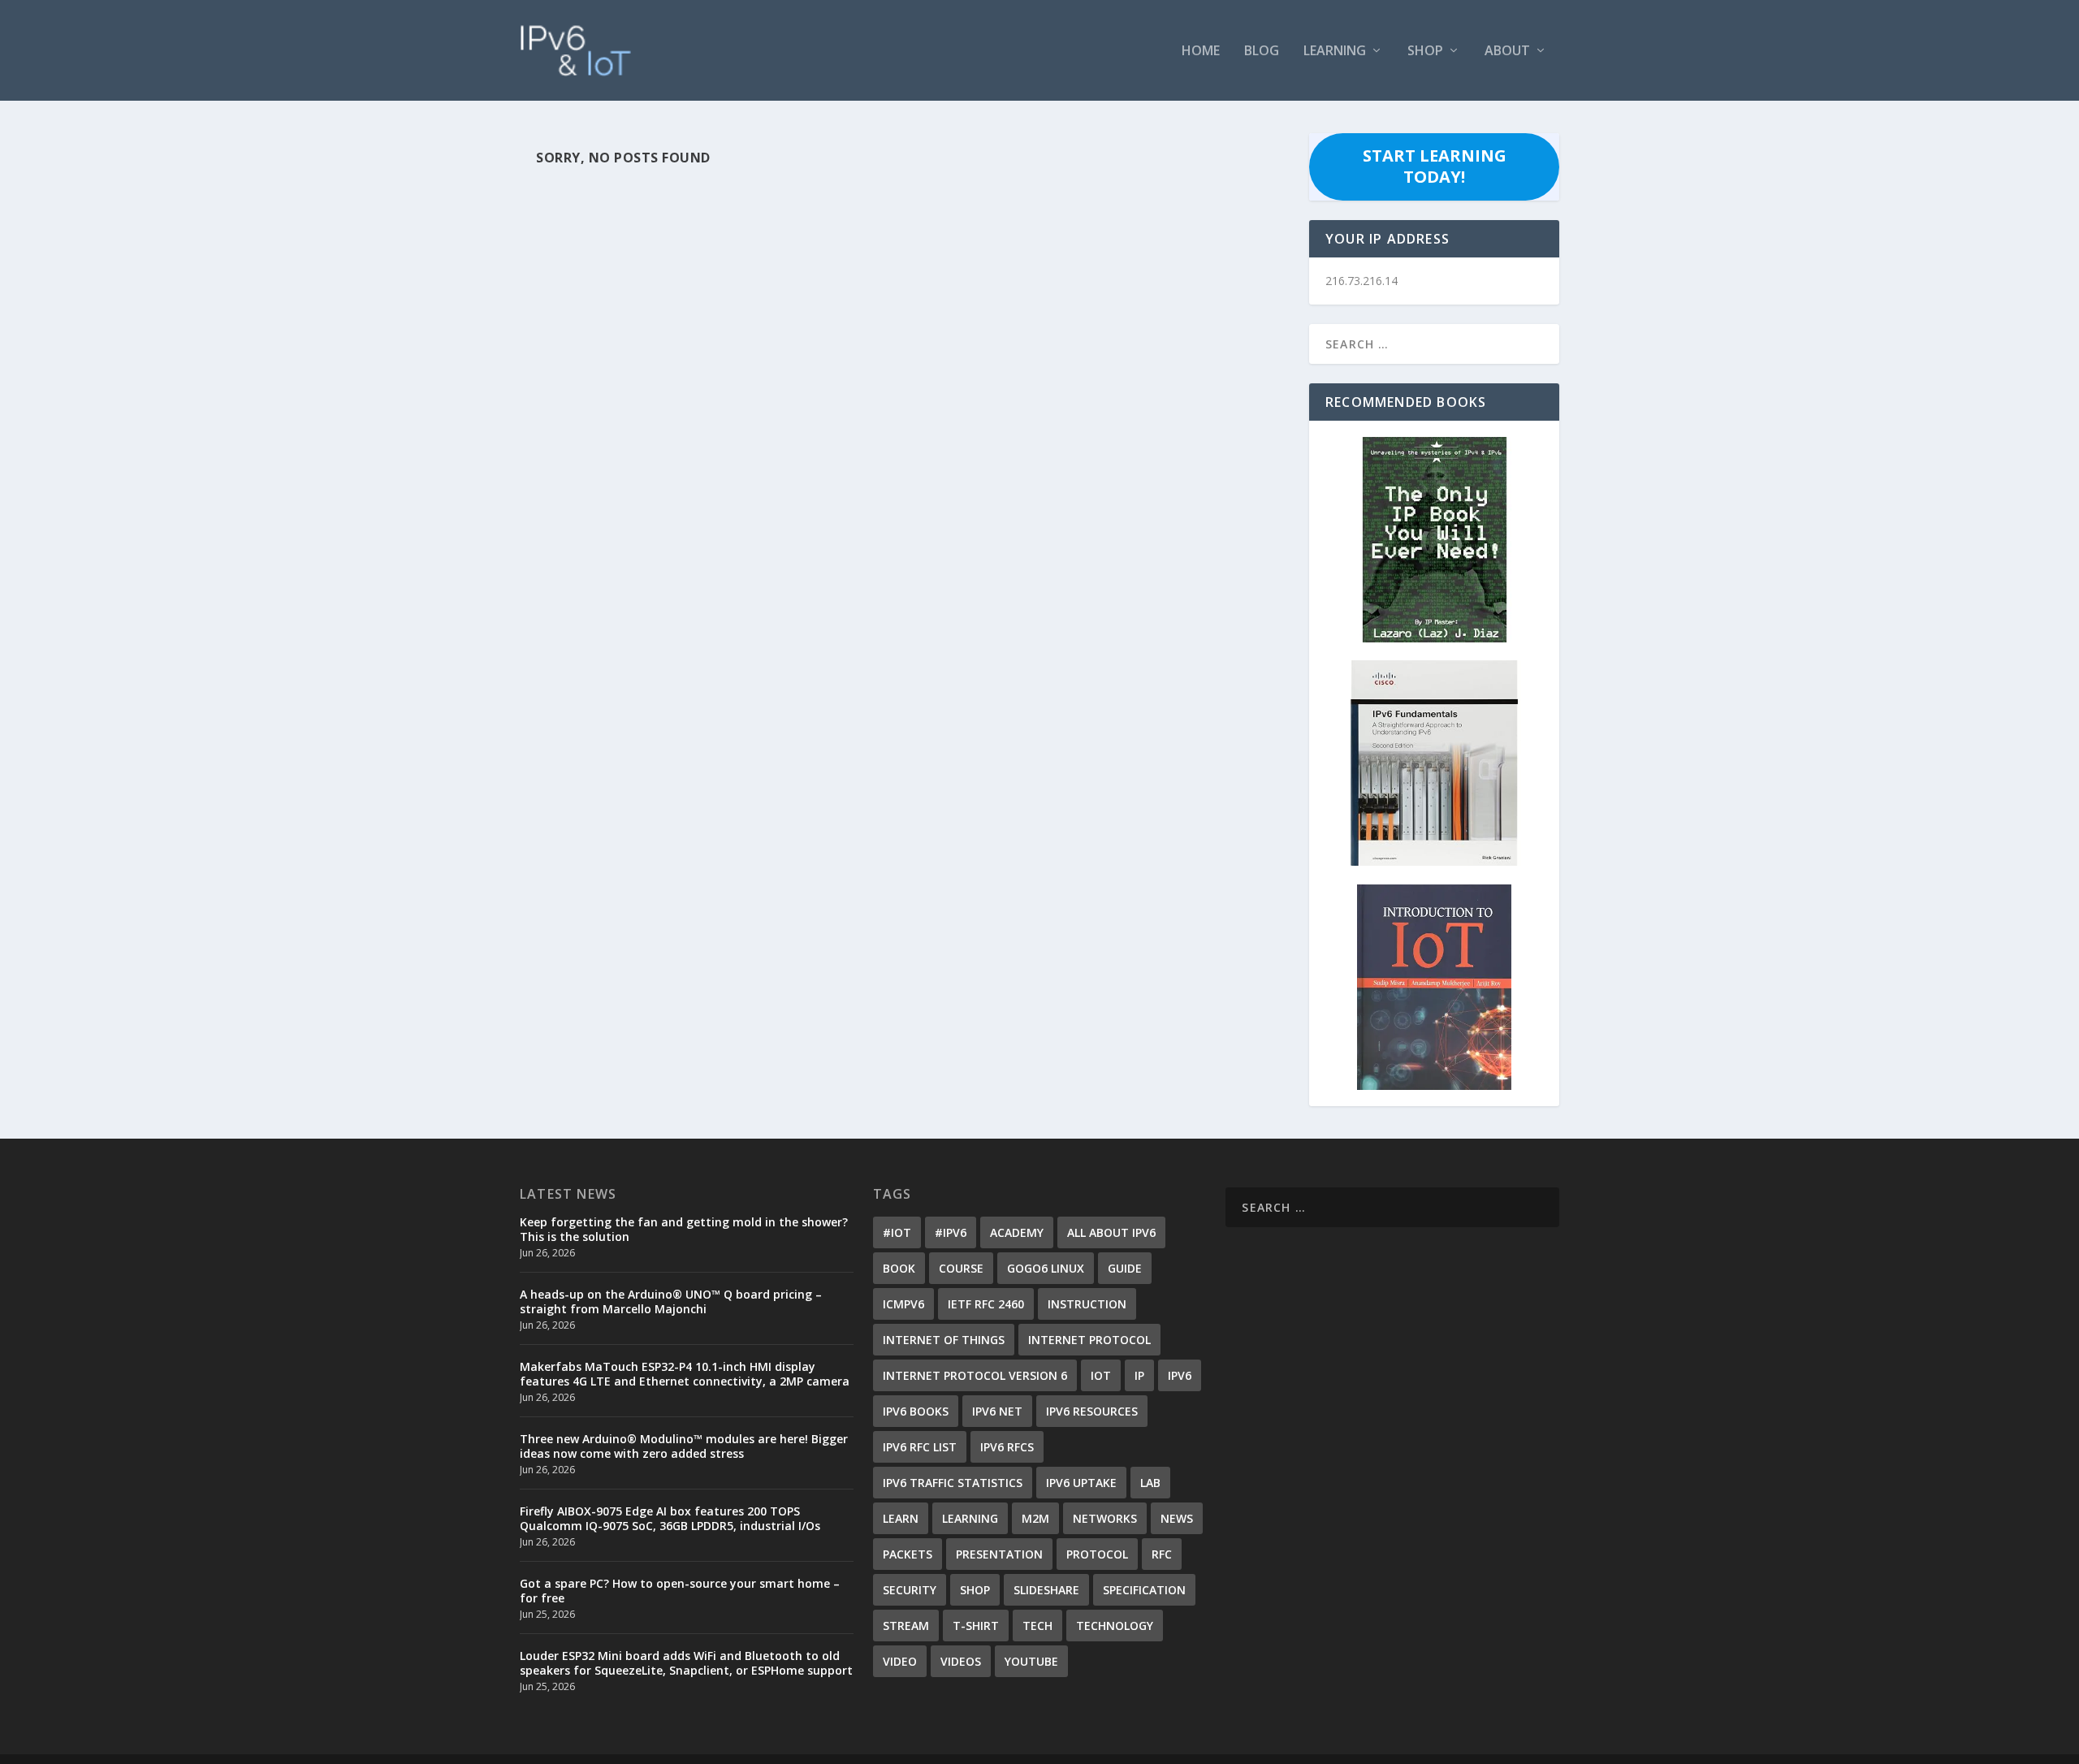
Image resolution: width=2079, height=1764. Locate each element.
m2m (1035, 1518)
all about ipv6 (1111, 1232)
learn (901, 1518)
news (1177, 1518)
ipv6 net (997, 1411)
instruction (1087, 1304)
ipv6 (1180, 1375)
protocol (1097, 1554)
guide (1125, 1268)
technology (1115, 1626)
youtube (1031, 1661)
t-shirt (976, 1626)
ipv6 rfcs (1007, 1447)
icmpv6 (903, 1304)
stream (906, 1626)
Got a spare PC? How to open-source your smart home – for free (680, 1591)
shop (975, 1590)
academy (1017, 1232)
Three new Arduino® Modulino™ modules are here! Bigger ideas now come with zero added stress (684, 1446)
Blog (1262, 52)
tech (1037, 1626)
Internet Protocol (1089, 1340)
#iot (897, 1232)
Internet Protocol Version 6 (975, 1375)
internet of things (944, 1340)
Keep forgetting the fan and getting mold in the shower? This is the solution (684, 1229)
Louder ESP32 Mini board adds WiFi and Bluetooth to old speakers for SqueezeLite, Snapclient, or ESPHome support (686, 1663)
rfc (1162, 1554)
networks (1105, 1518)
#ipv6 (951, 1232)
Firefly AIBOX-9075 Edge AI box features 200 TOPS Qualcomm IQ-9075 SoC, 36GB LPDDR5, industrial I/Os (670, 1518)
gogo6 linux (1046, 1268)
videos (961, 1661)
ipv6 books (916, 1411)
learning (970, 1518)
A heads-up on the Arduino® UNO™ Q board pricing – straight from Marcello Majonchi (671, 1301)
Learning (1335, 52)
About (1507, 52)
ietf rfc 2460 (986, 1304)
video (900, 1661)
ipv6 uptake (1081, 1483)
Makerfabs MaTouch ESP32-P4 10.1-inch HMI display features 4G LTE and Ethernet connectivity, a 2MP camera (685, 1374)
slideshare (1046, 1590)
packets (908, 1554)
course (961, 1268)
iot (1101, 1375)
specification (1144, 1590)
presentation (999, 1554)
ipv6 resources (1092, 1411)
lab (1150, 1483)
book (899, 1268)
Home (1201, 52)
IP (1139, 1375)
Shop (1425, 52)
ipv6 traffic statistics (953, 1483)
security (910, 1590)
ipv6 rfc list (920, 1447)
